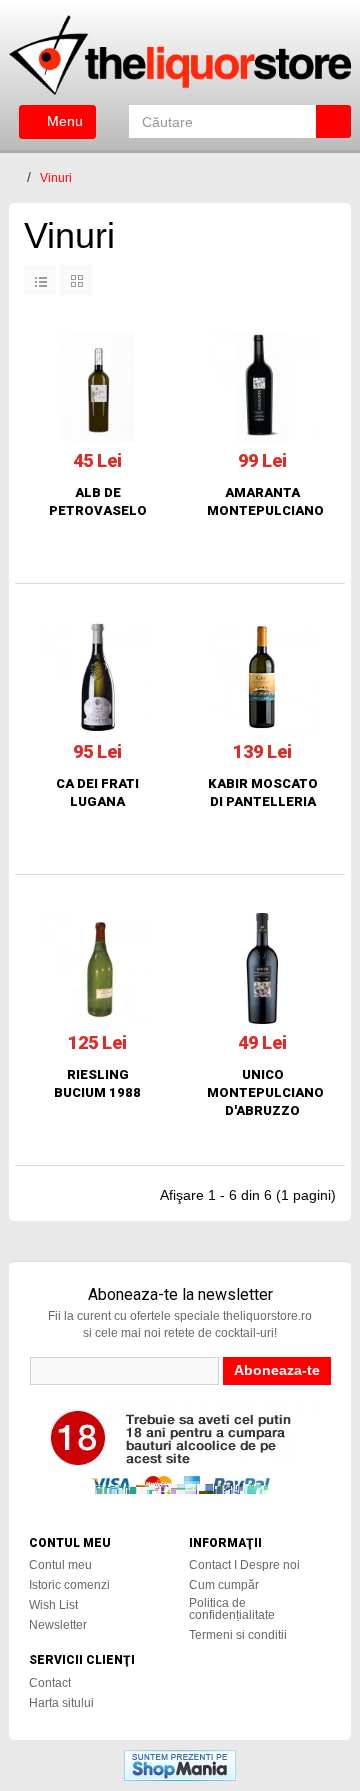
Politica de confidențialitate (232, 1609)
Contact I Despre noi (244, 1565)
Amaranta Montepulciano (262, 501)
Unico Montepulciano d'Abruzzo (262, 1092)
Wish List (53, 1605)
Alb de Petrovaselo (98, 501)
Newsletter (58, 1625)
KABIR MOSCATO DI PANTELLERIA (263, 792)
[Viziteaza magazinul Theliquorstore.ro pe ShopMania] (180, 1764)
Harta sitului (61, 1703)
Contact (50, 1683)
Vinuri (56, 178)
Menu (63, 121)
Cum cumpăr (224, 1585)
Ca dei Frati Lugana (97, 792)
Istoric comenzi (69, 1585)
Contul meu (60, 1565)
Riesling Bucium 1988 (97, 1083)
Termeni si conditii (238, 1635)
